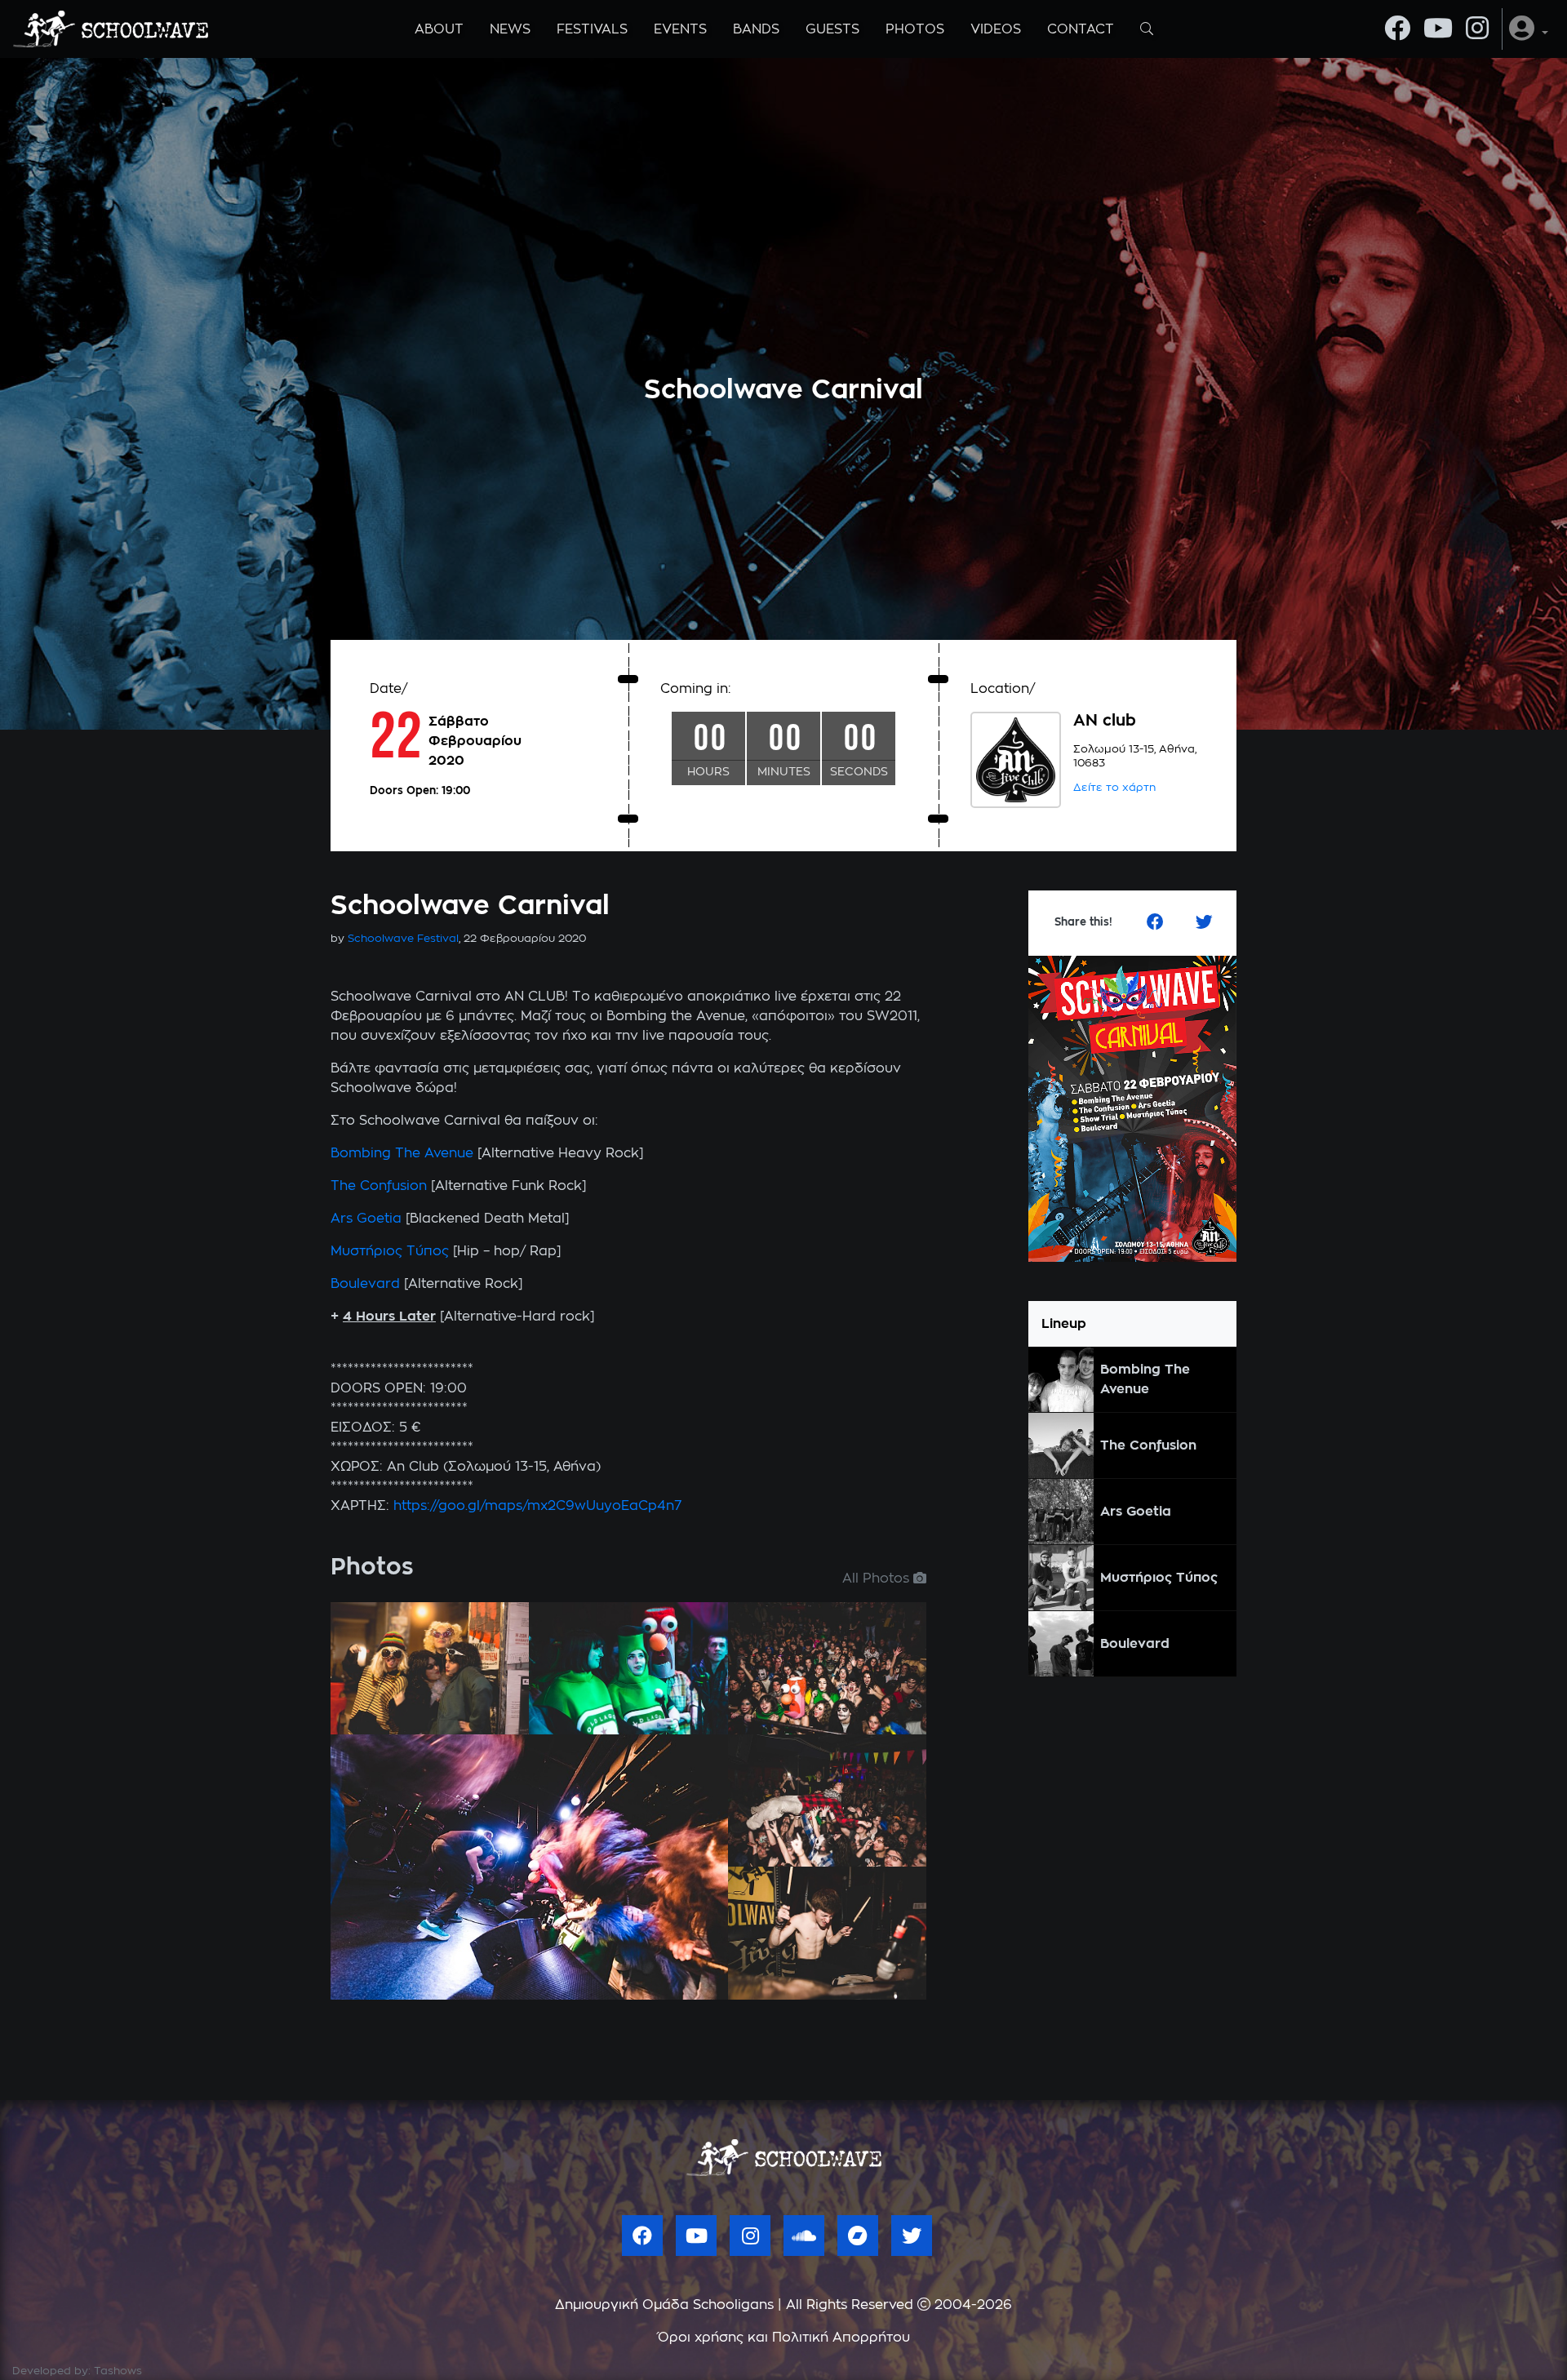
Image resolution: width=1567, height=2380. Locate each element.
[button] (1529, 29)
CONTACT (1081, 29)
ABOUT (439, 29)
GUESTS (832, 29)
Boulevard (367, 1284)
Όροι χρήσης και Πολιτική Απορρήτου (784, 2338)
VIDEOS (996, 29)
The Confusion (379, 1186)
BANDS (756, 29)
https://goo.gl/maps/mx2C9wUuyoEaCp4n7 (537, 1506)
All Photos (878, 1579)
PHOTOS (915, 29)
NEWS (510, 29)
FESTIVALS (592, 29)
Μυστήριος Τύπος (390, 1251)
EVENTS (680, 29)
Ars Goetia (366, 1219)
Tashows (118, 2371)
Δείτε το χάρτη (1114, 788)
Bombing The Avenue (402, 1153)
